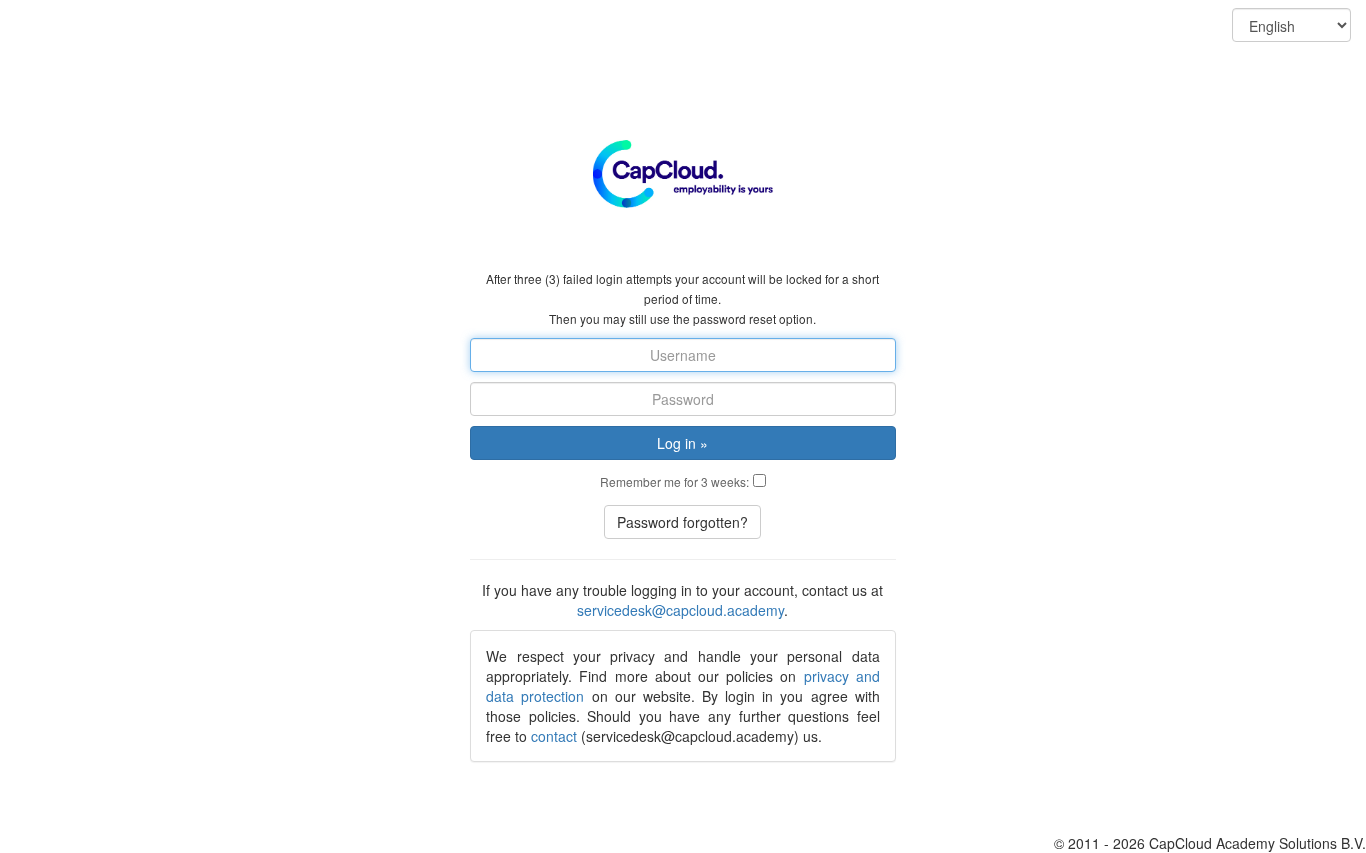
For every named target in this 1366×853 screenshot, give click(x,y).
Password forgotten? (682, 522)
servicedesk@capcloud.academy (680, 610)
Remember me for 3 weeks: (674, 481)
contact (554, 736)
